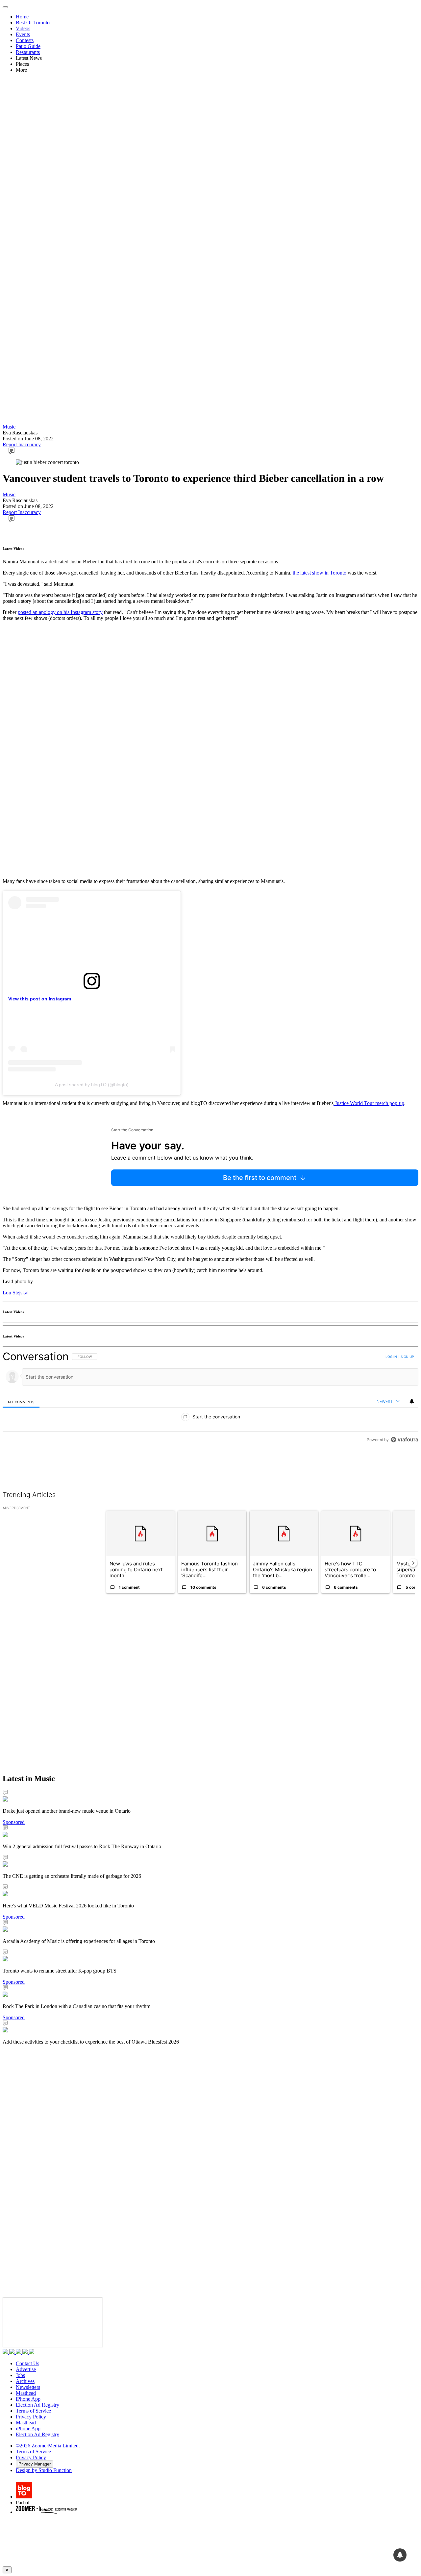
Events (23, 34)
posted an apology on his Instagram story (60, 612)
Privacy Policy (31, 2417)
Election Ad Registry (37, 2405)
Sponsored (14, 1822)
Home (22, 17)
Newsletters (28, 2387)
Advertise (26, 2369)
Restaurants (28, 52)
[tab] (21, 1402)
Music (9, 427)
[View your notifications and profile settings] (412, 1401)
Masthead (26, 2393)
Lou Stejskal (16, 1293)
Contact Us (27, 2363)
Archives (25, 2381)
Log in (391, 1357)
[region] (210, 1398)
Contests (25, 40)
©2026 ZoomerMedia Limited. (48, 2446)
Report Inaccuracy (22, 444)
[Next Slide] (413, 1563)
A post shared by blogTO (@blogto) (92, 1085)
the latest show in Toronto (320, 573)
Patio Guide (28, 46)
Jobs (20, 2375)
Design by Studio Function (44, 2470)
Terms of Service (33, 2411)
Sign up (407, 1357)
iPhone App (28, 2399)
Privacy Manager (35, 2464)
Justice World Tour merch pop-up (369, 1103)
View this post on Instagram (40, 999)
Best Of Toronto (33, 23)
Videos (23, 28)
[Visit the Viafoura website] (404, 1440)
